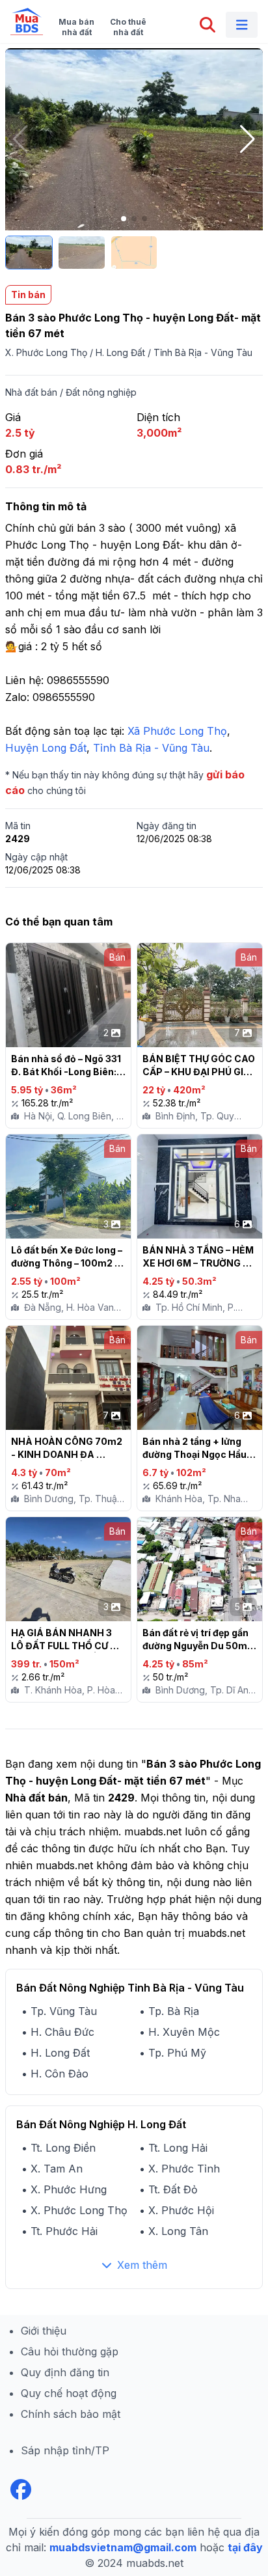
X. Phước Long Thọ (46, 352)
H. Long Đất (120, 352)
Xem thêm (142, 2265)
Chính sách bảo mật (71, 2414)
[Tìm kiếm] (208, 25)
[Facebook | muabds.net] (21, 2489)
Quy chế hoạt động (69, 2393)
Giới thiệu (44, 2331)
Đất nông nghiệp (101, 392)
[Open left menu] (242, 25)
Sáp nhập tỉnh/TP (65, 2450)
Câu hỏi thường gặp (70, 2351)
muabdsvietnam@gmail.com (123, 2547)
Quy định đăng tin (65, 2372)
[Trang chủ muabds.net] (27, 21)
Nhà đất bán (31, 392)
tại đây (245, 2547)
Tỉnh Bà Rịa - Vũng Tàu (203, 352)
